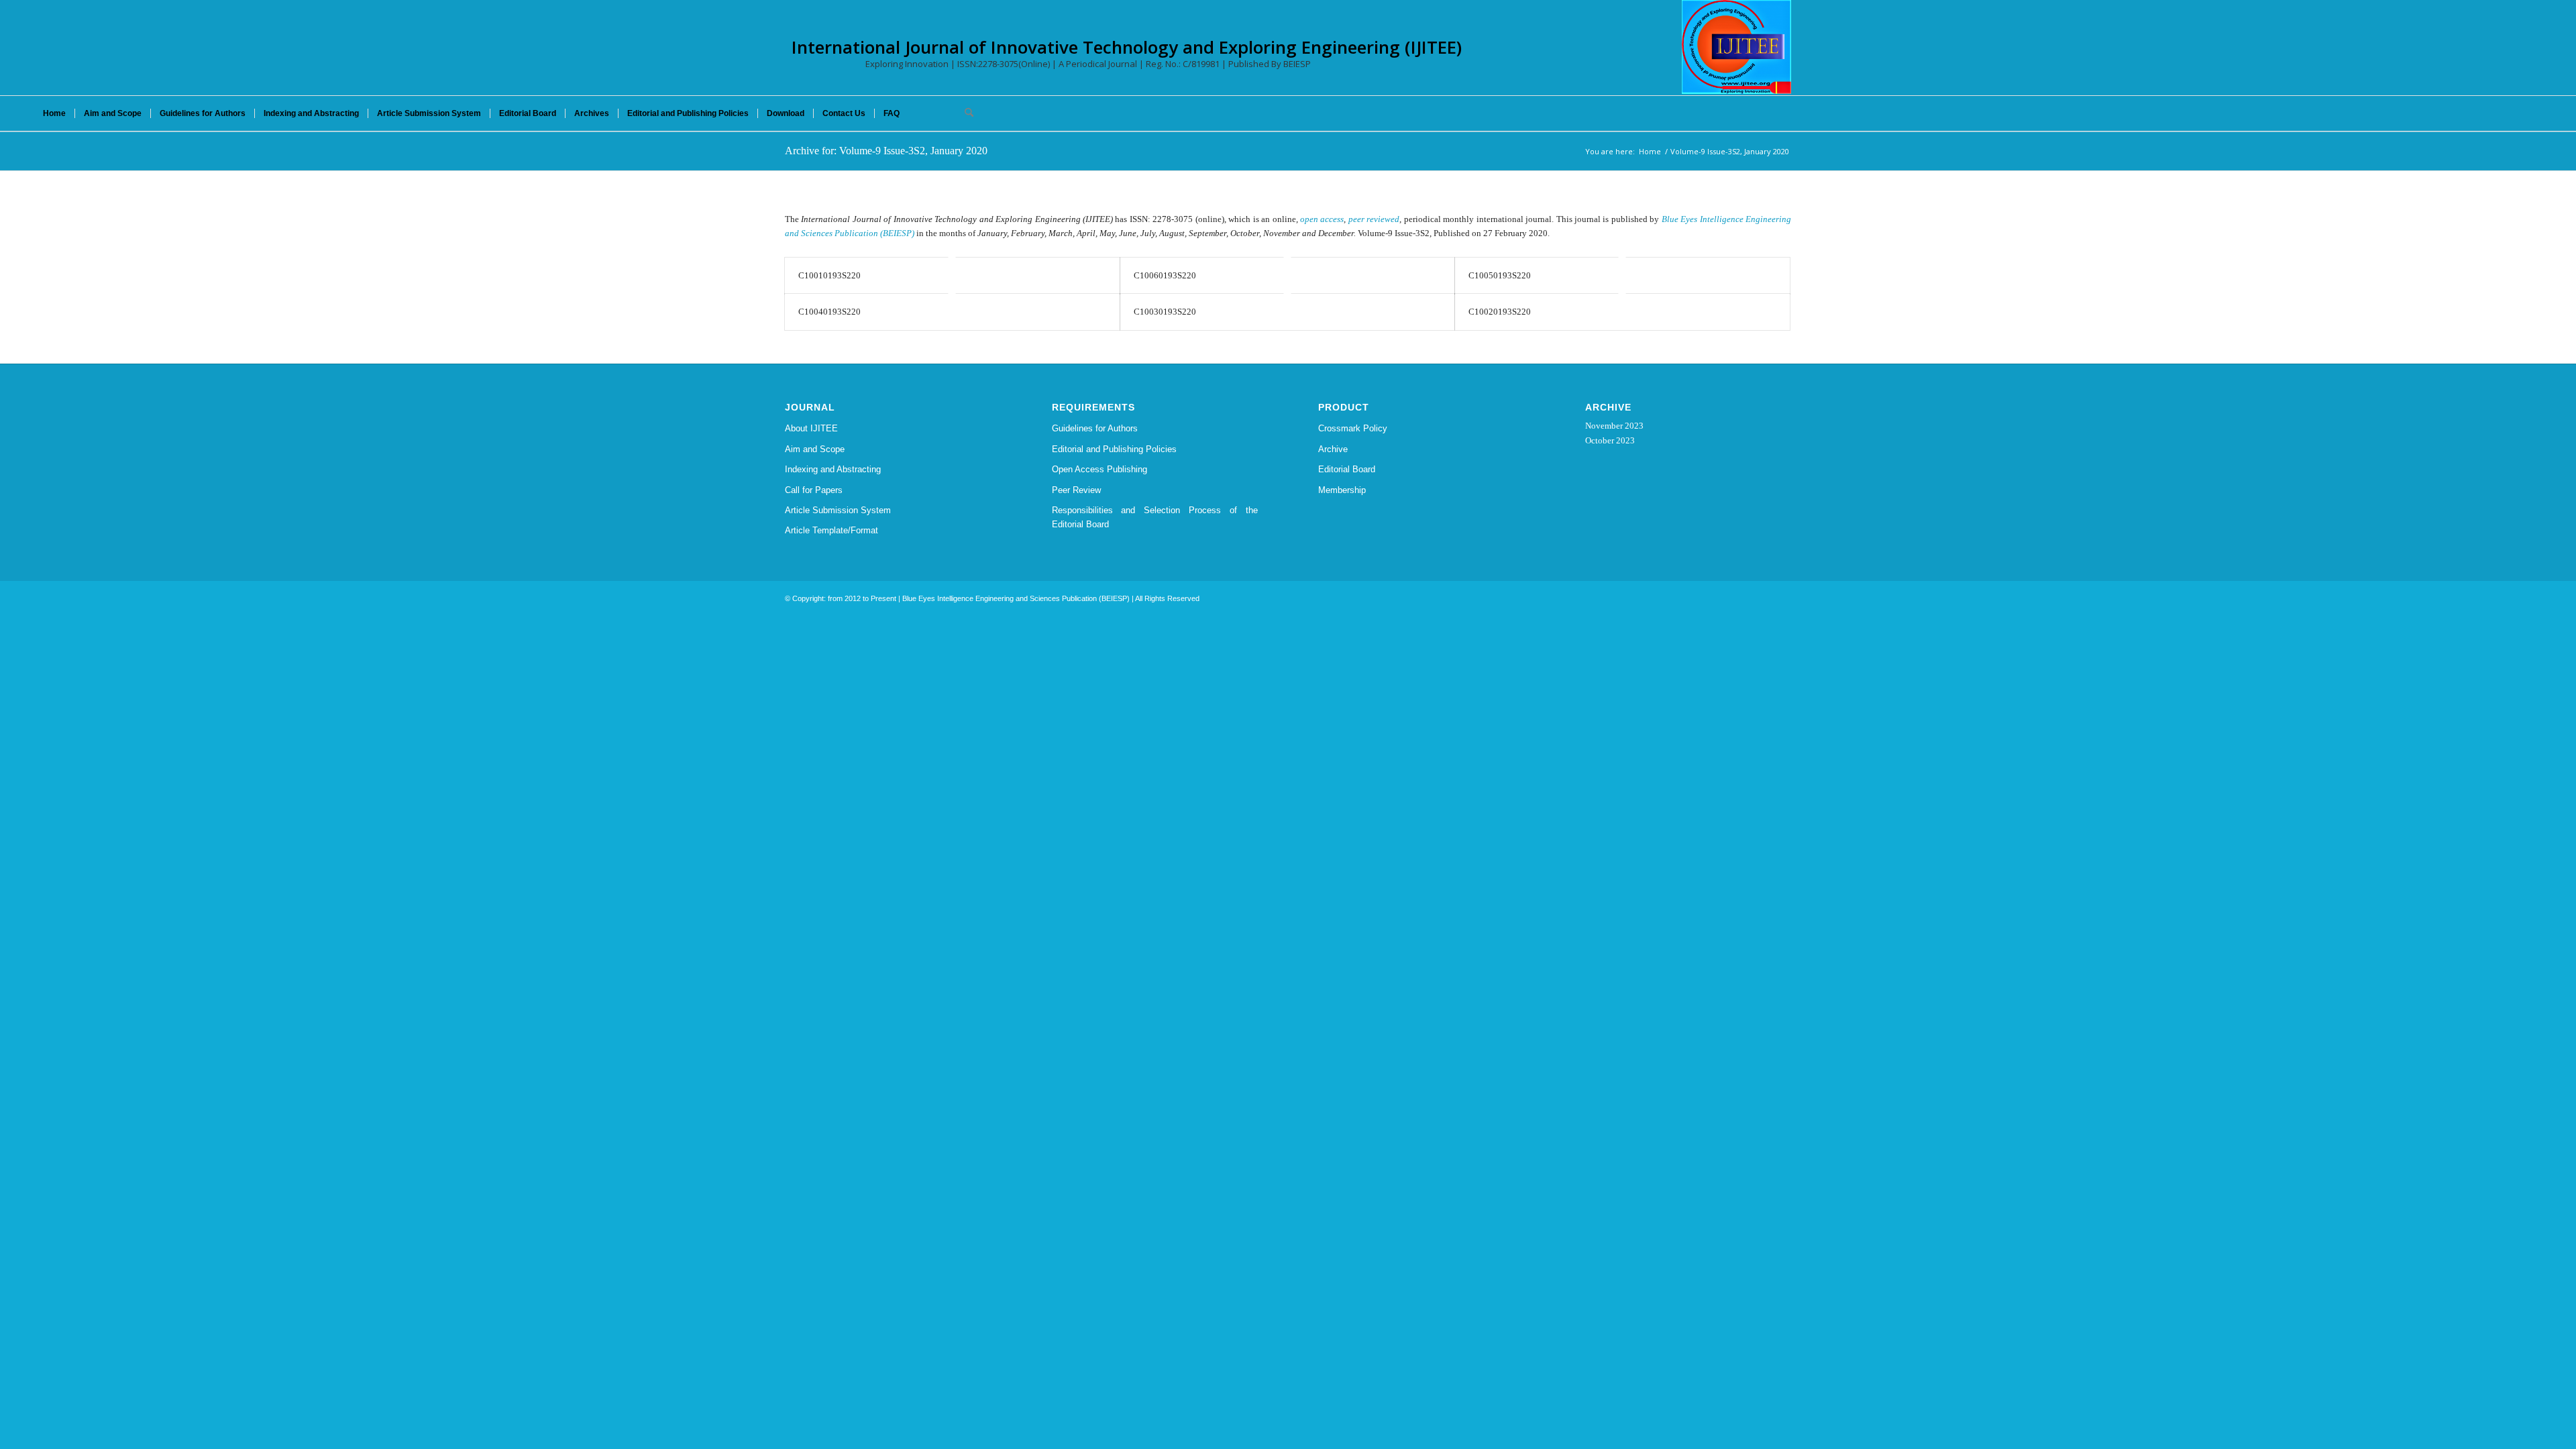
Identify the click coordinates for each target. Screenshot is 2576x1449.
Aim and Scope (815, 449)
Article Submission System (838, 510)
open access (1322, 219)
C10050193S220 (1500, 275)
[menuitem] (54, 113)
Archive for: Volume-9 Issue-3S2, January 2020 (886, 151)
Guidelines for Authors (1095, 428)
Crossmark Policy (1353, 428)
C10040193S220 (829, 312)
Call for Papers (814, 490)
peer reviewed (1374, 219)
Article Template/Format (831, 530)
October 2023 (1610, 440)
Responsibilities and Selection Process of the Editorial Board (1155, 517)
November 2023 (1614, 426)
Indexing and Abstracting (833, 469)
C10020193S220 (1500, 312)
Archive (1333, 449)
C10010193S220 (829, 275)
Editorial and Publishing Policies (1114, 449)
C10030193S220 (1165, 312)
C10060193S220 (1165, 275)
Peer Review (1076, 490)
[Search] (965, 113)
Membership (1342, 490)
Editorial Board (1347, 469)
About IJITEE (811, 428)
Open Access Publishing (1099, 469)
